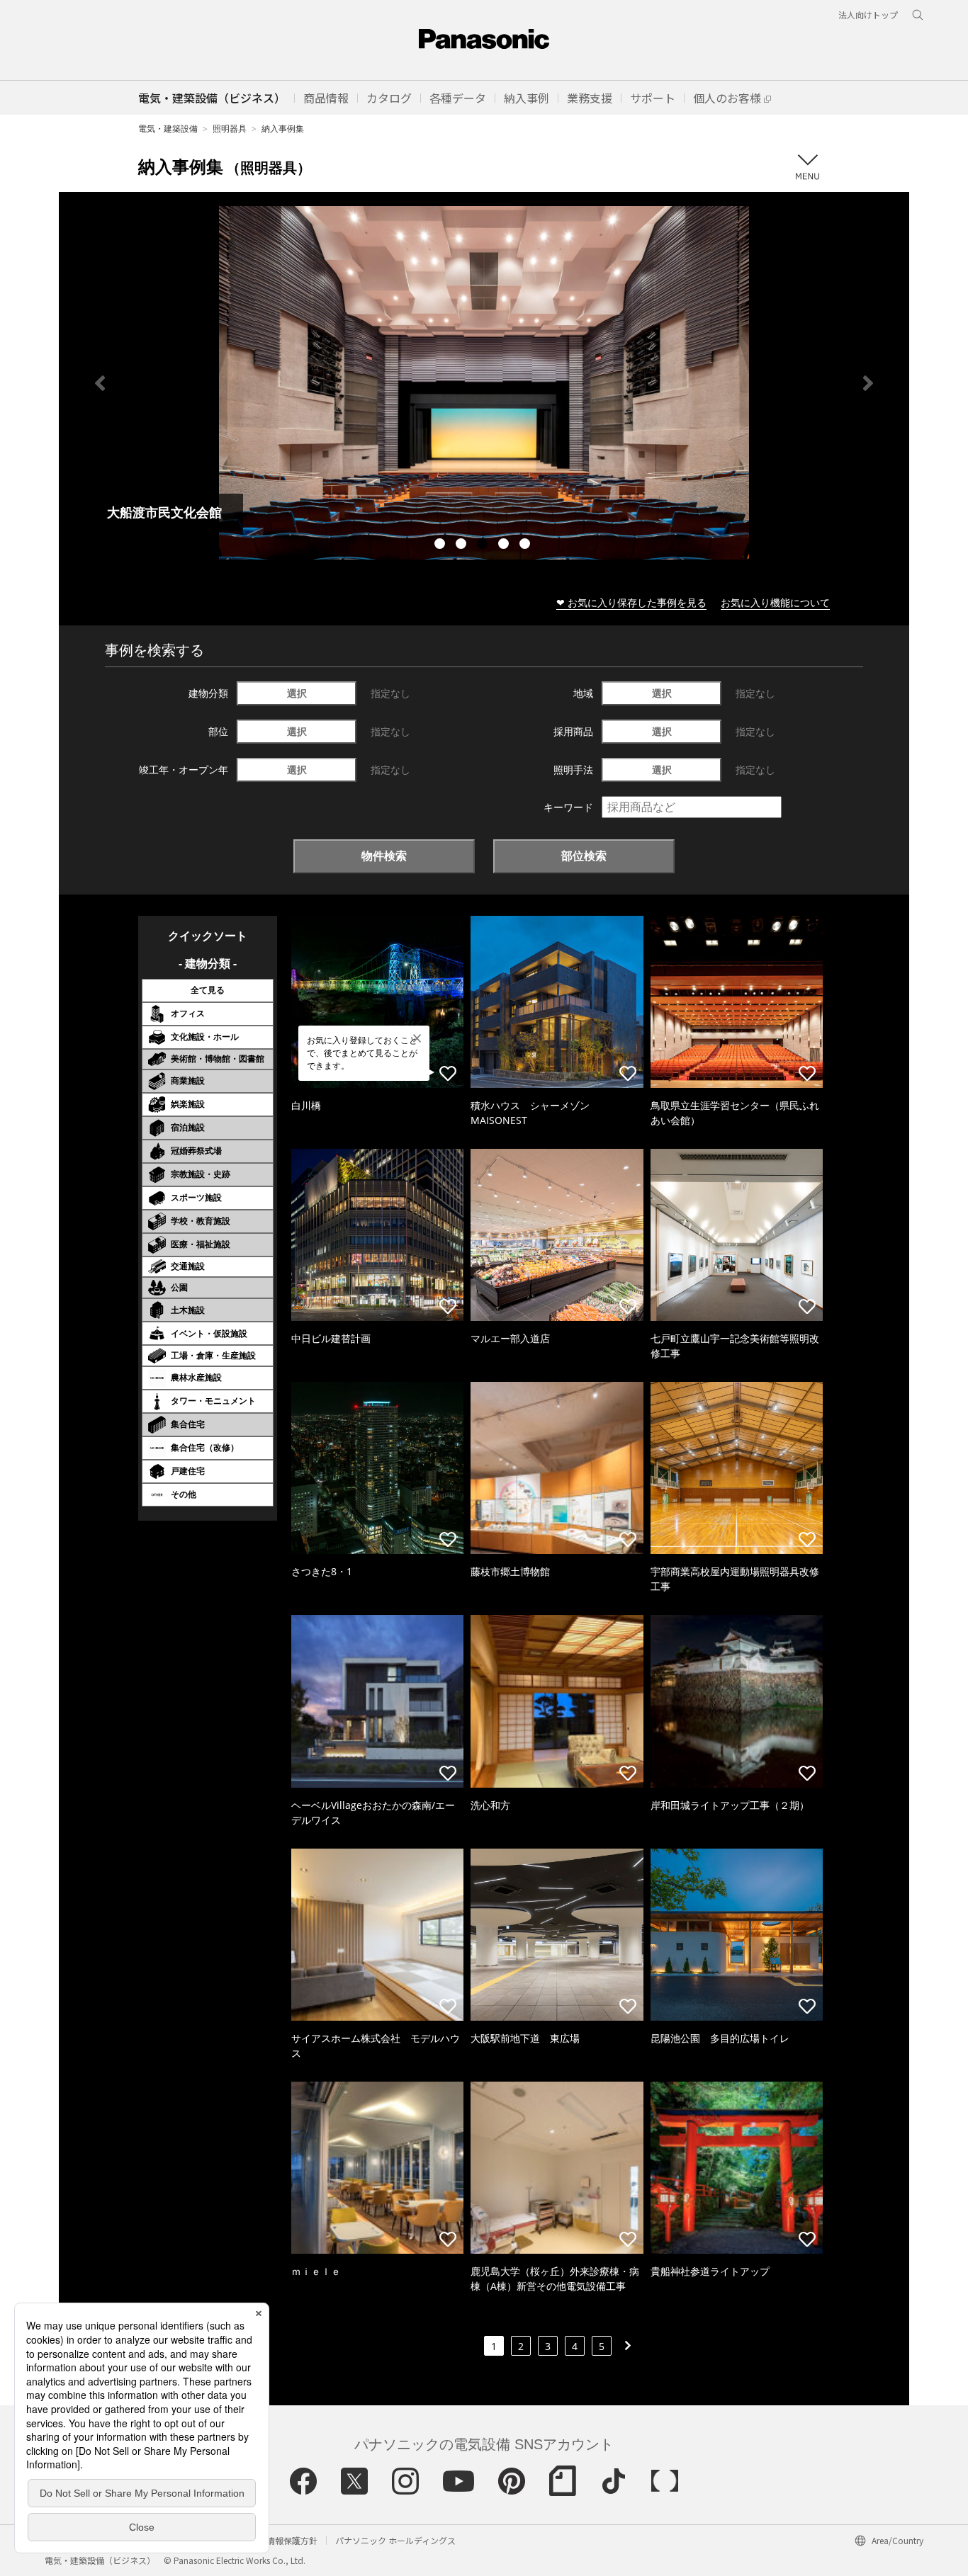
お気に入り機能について (775, 602)
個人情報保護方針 (283, 2540)
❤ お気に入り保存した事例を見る (631, 602)
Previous (100, 383)
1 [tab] (441, 545)
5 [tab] (527, 545)
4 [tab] (505, 545)
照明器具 (230, 129)
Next (868, 383)
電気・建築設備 (168, 129)
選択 (297, 693)
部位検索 (584, 856)
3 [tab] (484, 545)
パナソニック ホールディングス (395, 2540)
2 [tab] (463, 545)
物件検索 (384, 856)
